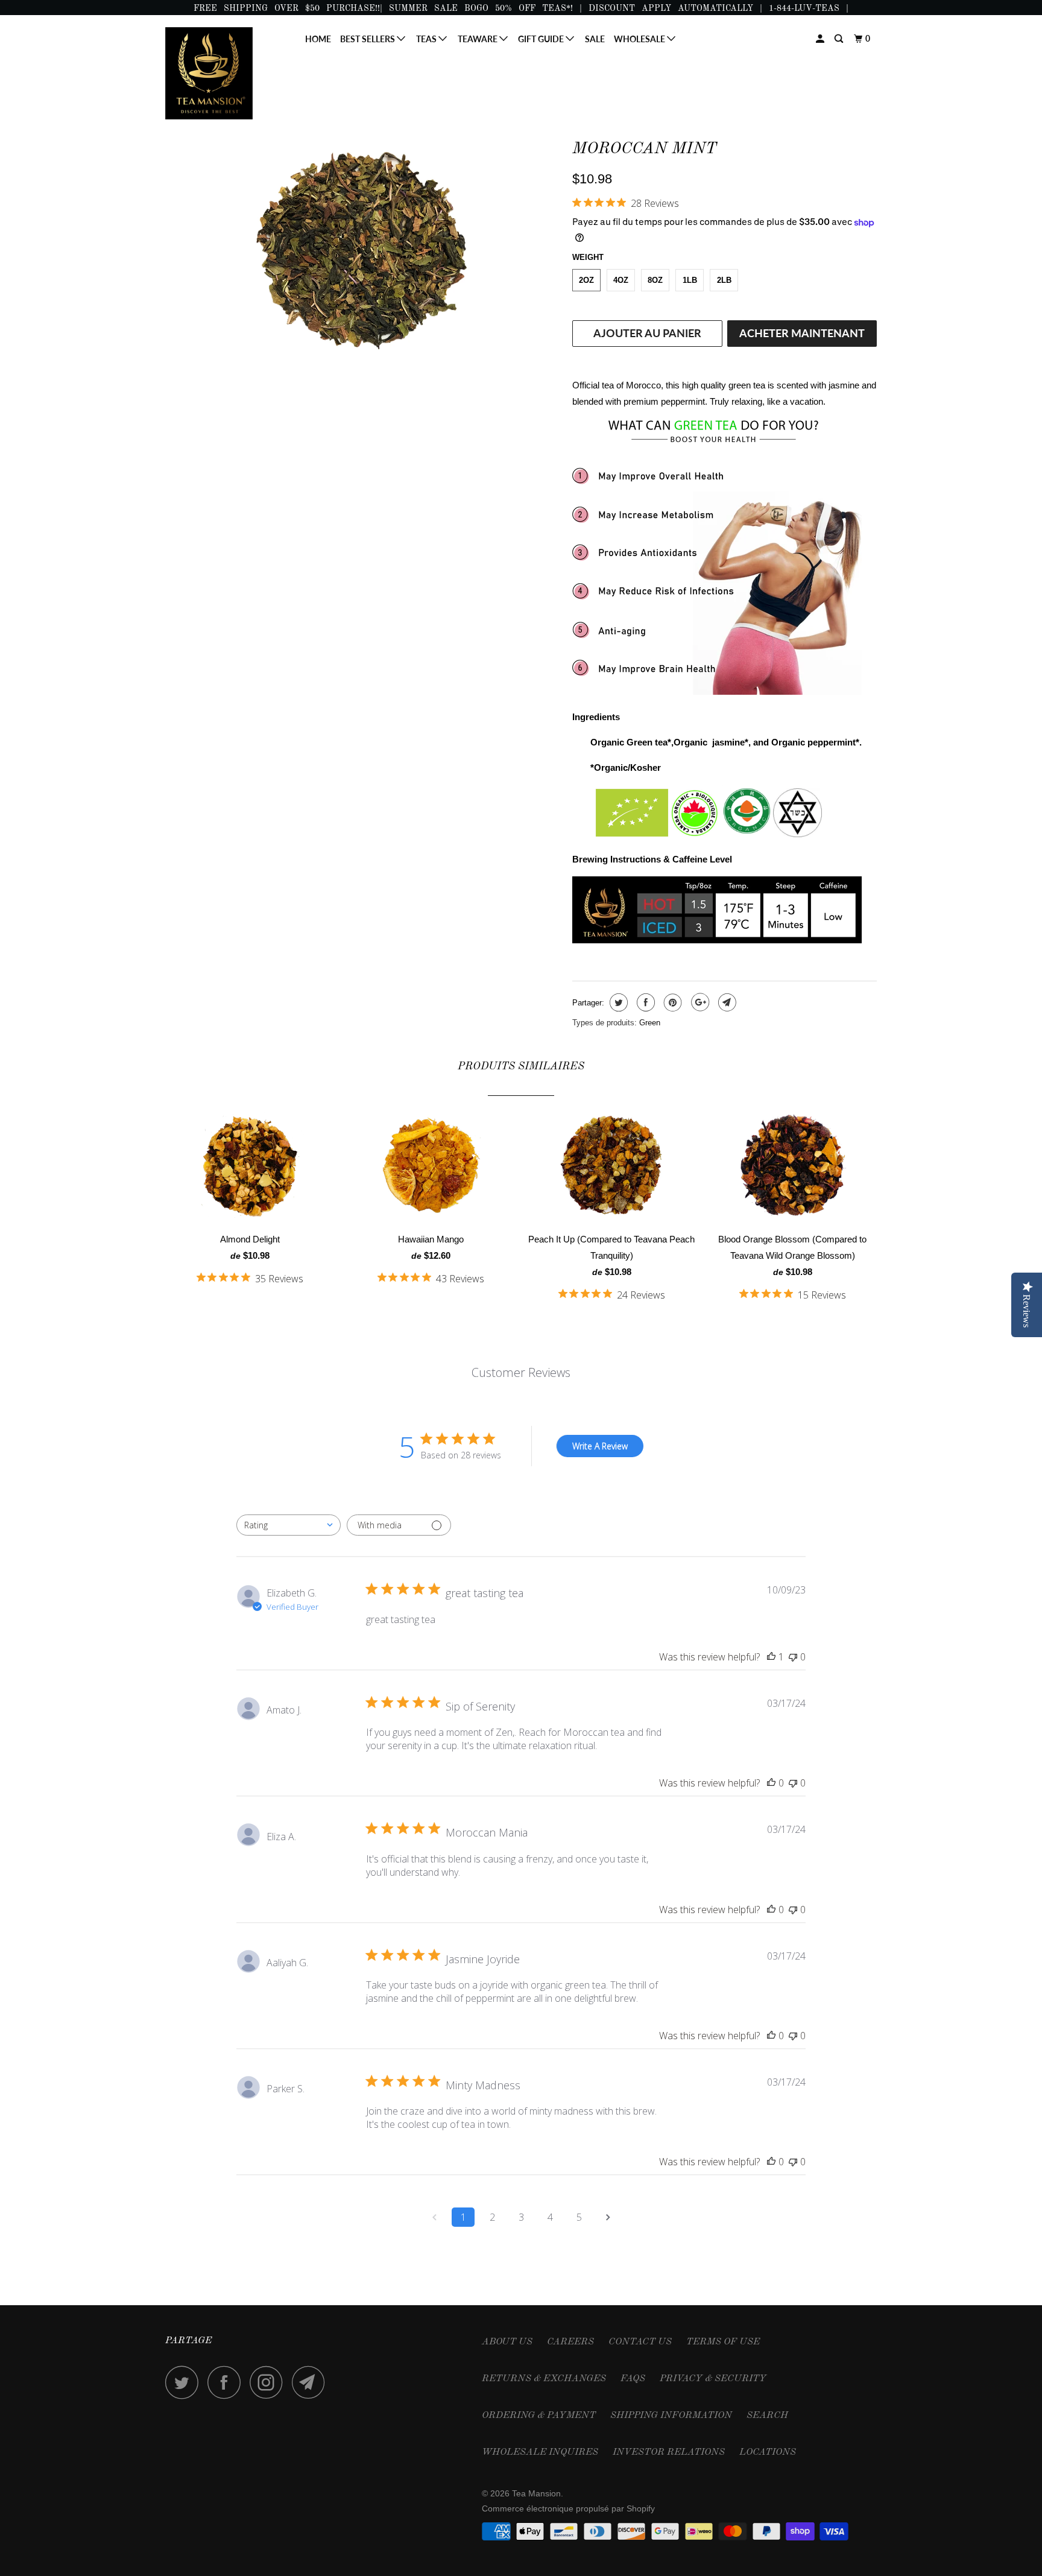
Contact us (640, 2342)
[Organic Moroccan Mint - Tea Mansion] (363, 248)
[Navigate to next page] (608, 2217)
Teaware (478, 39)
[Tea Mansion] (227, 73)
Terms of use (723, 2342)
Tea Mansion (536, 2493)
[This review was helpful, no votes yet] (771, 1783)
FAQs (633, 2379)
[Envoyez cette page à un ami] (726, 1002)
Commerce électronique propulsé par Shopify (568, 2508)
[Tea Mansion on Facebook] (227, 2382)
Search (767, 2416)
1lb (690, 280)
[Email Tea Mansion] (312, 2382)
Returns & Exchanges (544, 2379)
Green (650, 1023)
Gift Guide (542, 39)
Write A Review (600, 1446)
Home (318, 39)
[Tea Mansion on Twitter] (185, 2382)
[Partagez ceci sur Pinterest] (671, 1002)
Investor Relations (669, 2452)
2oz (586, 280)
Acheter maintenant (802, 333)
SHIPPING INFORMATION (671, 2416)
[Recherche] (840, 39)
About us (507, 2342)
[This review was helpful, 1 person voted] (771, 1657)
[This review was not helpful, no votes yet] (793, 1657)
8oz (655, 280)
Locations (768, 2452)
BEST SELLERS (368, 39)
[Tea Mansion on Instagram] (270, 2382)
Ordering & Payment (539, 2416)
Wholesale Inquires (540, 2452)
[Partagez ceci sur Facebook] (644, 1002)
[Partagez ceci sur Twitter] (617, 1002)
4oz (621, 280)
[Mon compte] (821, 39)
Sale (595, 39)
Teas (427, 39)
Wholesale (640, 39)
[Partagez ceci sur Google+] (699, 1002)
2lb (724, 280)
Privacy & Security (713, 2379)
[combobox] (289, 1525)
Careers (570, 2342)
